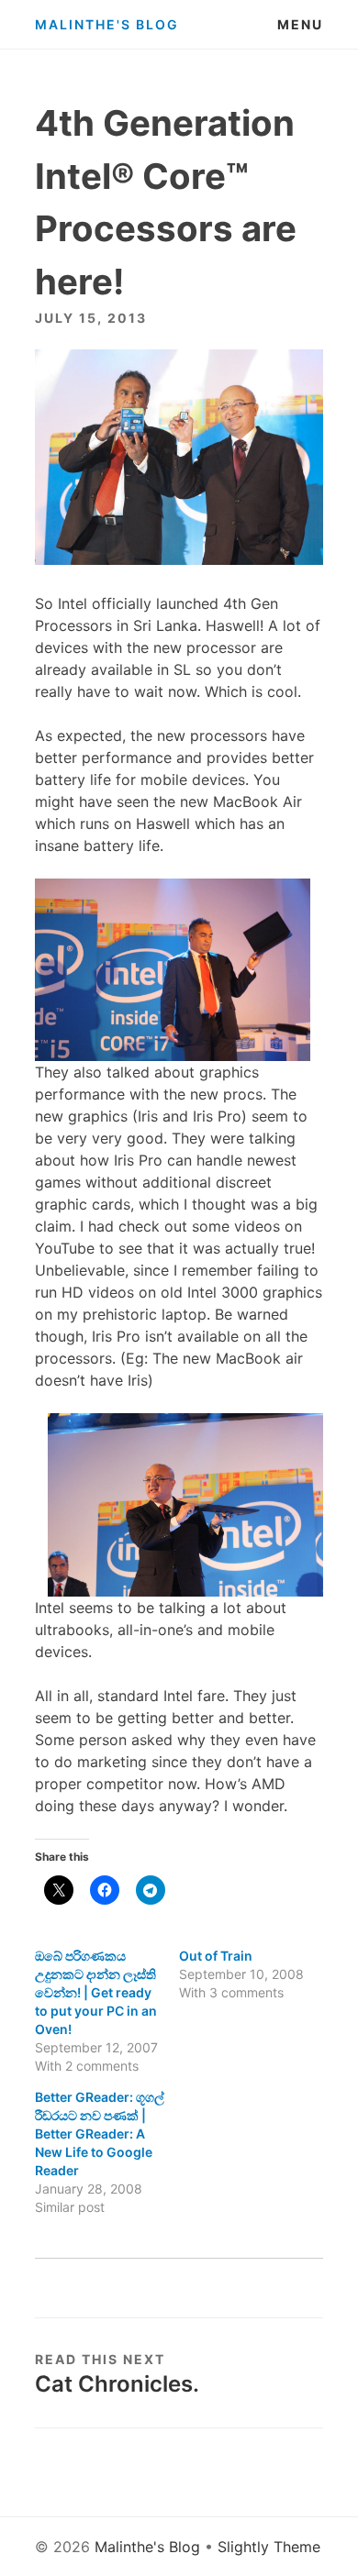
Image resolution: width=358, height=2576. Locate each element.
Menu (300, 24)
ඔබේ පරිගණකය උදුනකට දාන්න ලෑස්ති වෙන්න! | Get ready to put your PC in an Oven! (96, 1992)
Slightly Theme (269, 2547)
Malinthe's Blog (107, 24)
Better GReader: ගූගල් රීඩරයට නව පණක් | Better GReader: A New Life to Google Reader (100, 2134)
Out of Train (216, 1956)
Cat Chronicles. (117, 2384)
